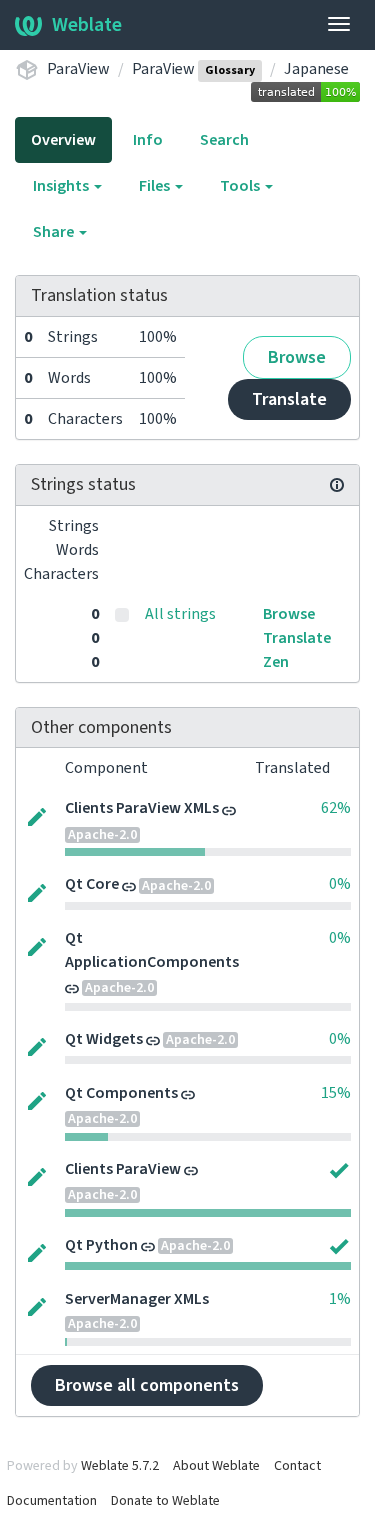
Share (55, 232)
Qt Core (92, 884)
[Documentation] (337, 485)
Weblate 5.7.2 (120, 1466)
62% (336, 808)
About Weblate (216, 1466)
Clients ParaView (123, 1169)
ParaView (78, 69)
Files (156, 186)
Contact (297, 1466)
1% (340, 1299)
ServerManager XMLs (137, 1299)
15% (336, 1093)
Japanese (316, 69)
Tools (241, 186)
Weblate (87, 25)
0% (340, 884)
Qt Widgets (104, 1039)
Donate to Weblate (165, 1501)
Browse (297, 357)
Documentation (52, 1501)
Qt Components (121, 1093)
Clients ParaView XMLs (142, 808)
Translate (289, 399)
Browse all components (147, 1385)
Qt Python (101, 1245)
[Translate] (37, 815)
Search (224, 140)
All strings (180, 614)
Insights (62, 186)
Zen (276, 662)
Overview (63, 140)
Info (148, 140)
